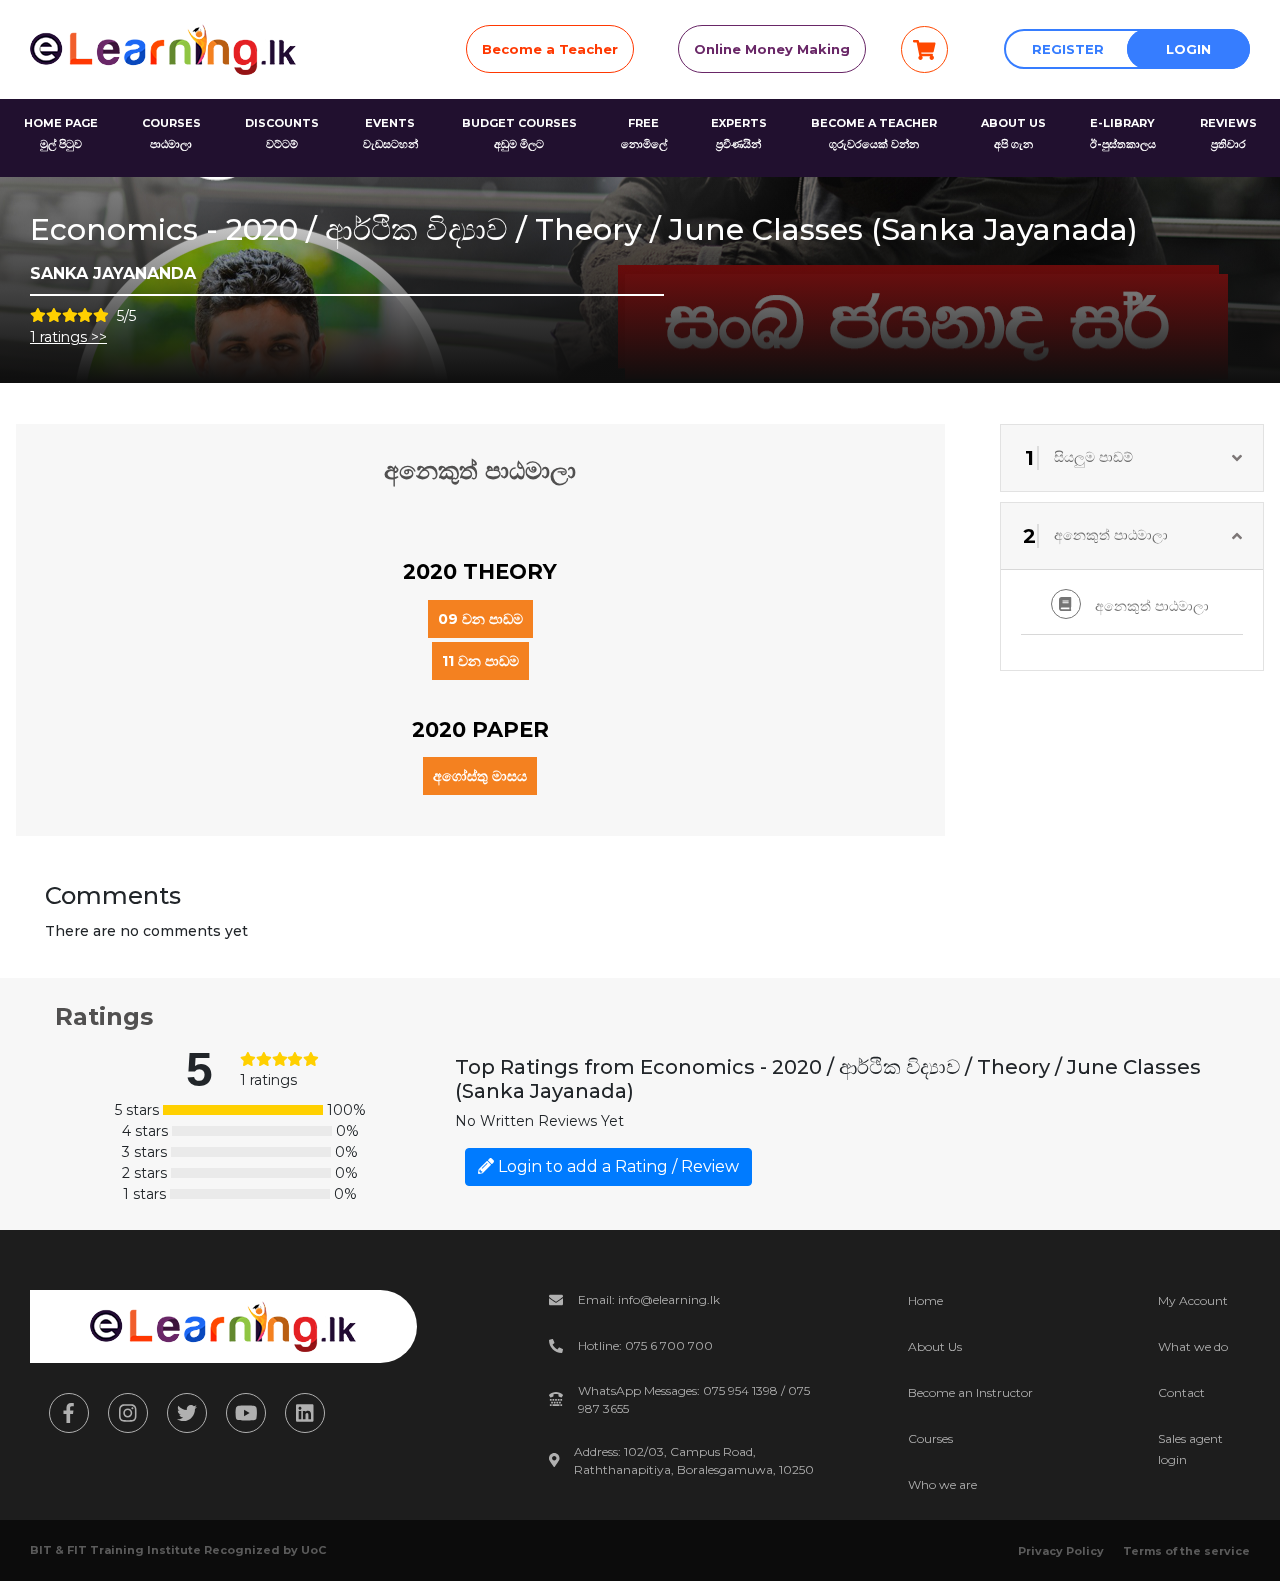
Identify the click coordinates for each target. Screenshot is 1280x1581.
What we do (1193, 1346)
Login (1188, 49)
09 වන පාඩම (480, 619)
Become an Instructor (970, 1392)
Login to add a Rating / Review (616, 1166)
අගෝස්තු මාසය (480, 776)
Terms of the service (1186, 1551)
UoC (313, 1550)
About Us (935, 1346)
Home (925, 1300)
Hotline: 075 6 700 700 (645, 1345)
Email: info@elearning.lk (649, 1299)
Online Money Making (772, 49)
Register (1068, 49)
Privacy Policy (1061, 1551)
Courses (930, 1438)
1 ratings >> (68, 337)
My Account (1193, 1300)
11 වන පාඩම (480, 661)
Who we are (942, 1484)
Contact (1181, 1392)
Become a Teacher (550, 49)
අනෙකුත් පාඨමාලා (1150, 606)
